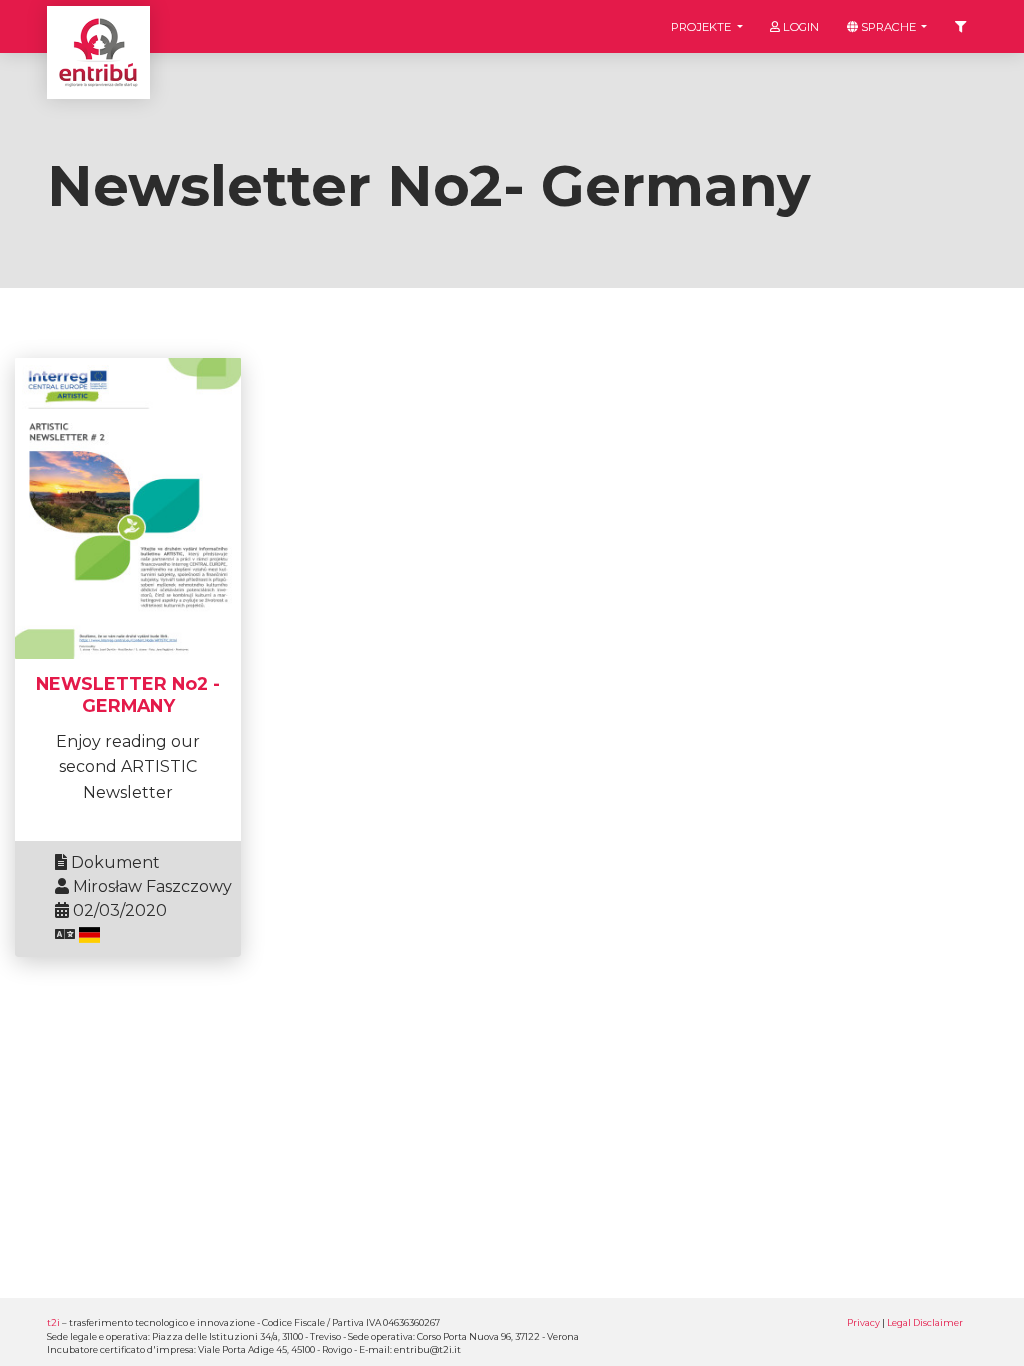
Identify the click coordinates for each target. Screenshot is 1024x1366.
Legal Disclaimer (925, 1322)
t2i (53, 1322)
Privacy (863, 1322)
